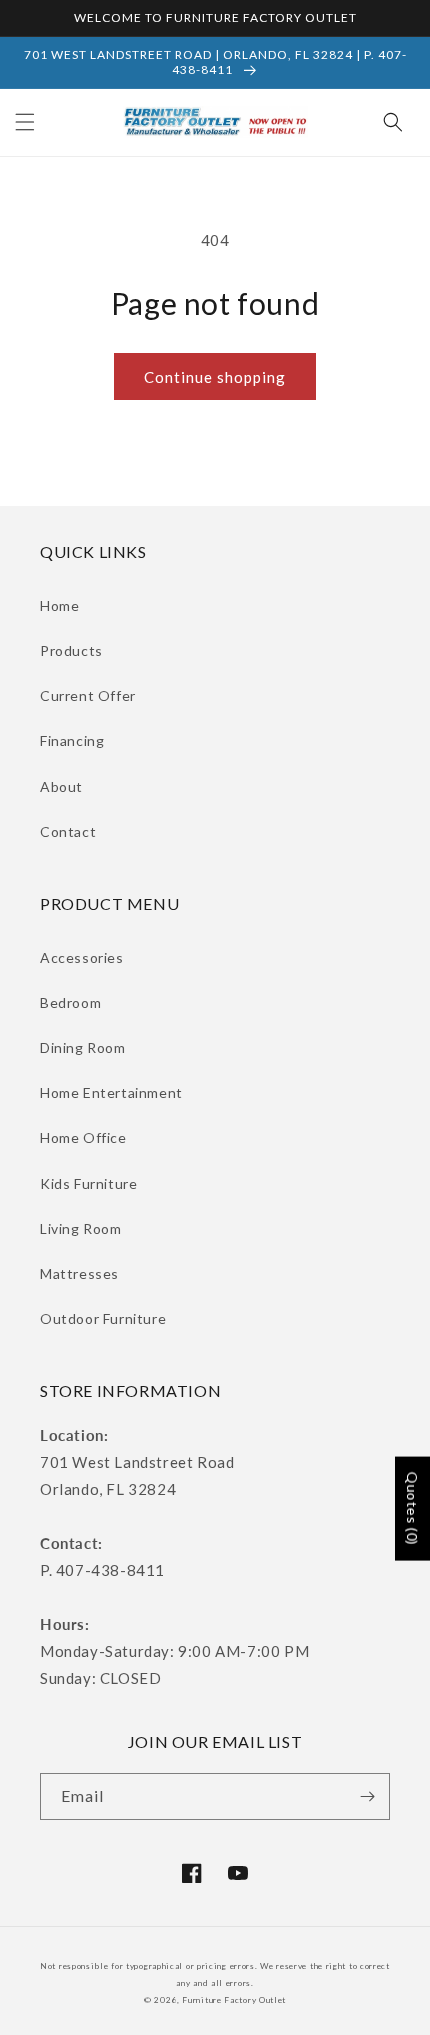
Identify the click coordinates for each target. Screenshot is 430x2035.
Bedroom (70, 1002)
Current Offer (88, 695)
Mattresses (79, 1273)
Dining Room (83, 1047)
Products (71, 650)
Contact (68, 831)
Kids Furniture (88, 1183)
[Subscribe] (367, 1796)
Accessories (82, 957)
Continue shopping (215, 377)
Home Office (83, 1137)
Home (59, 605)
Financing (72, 740)
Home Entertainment (111, 1092)
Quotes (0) (412, 1509)
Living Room (81, 1228)
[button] (25, 122)
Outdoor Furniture (103, 1318)
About (61, 786)
